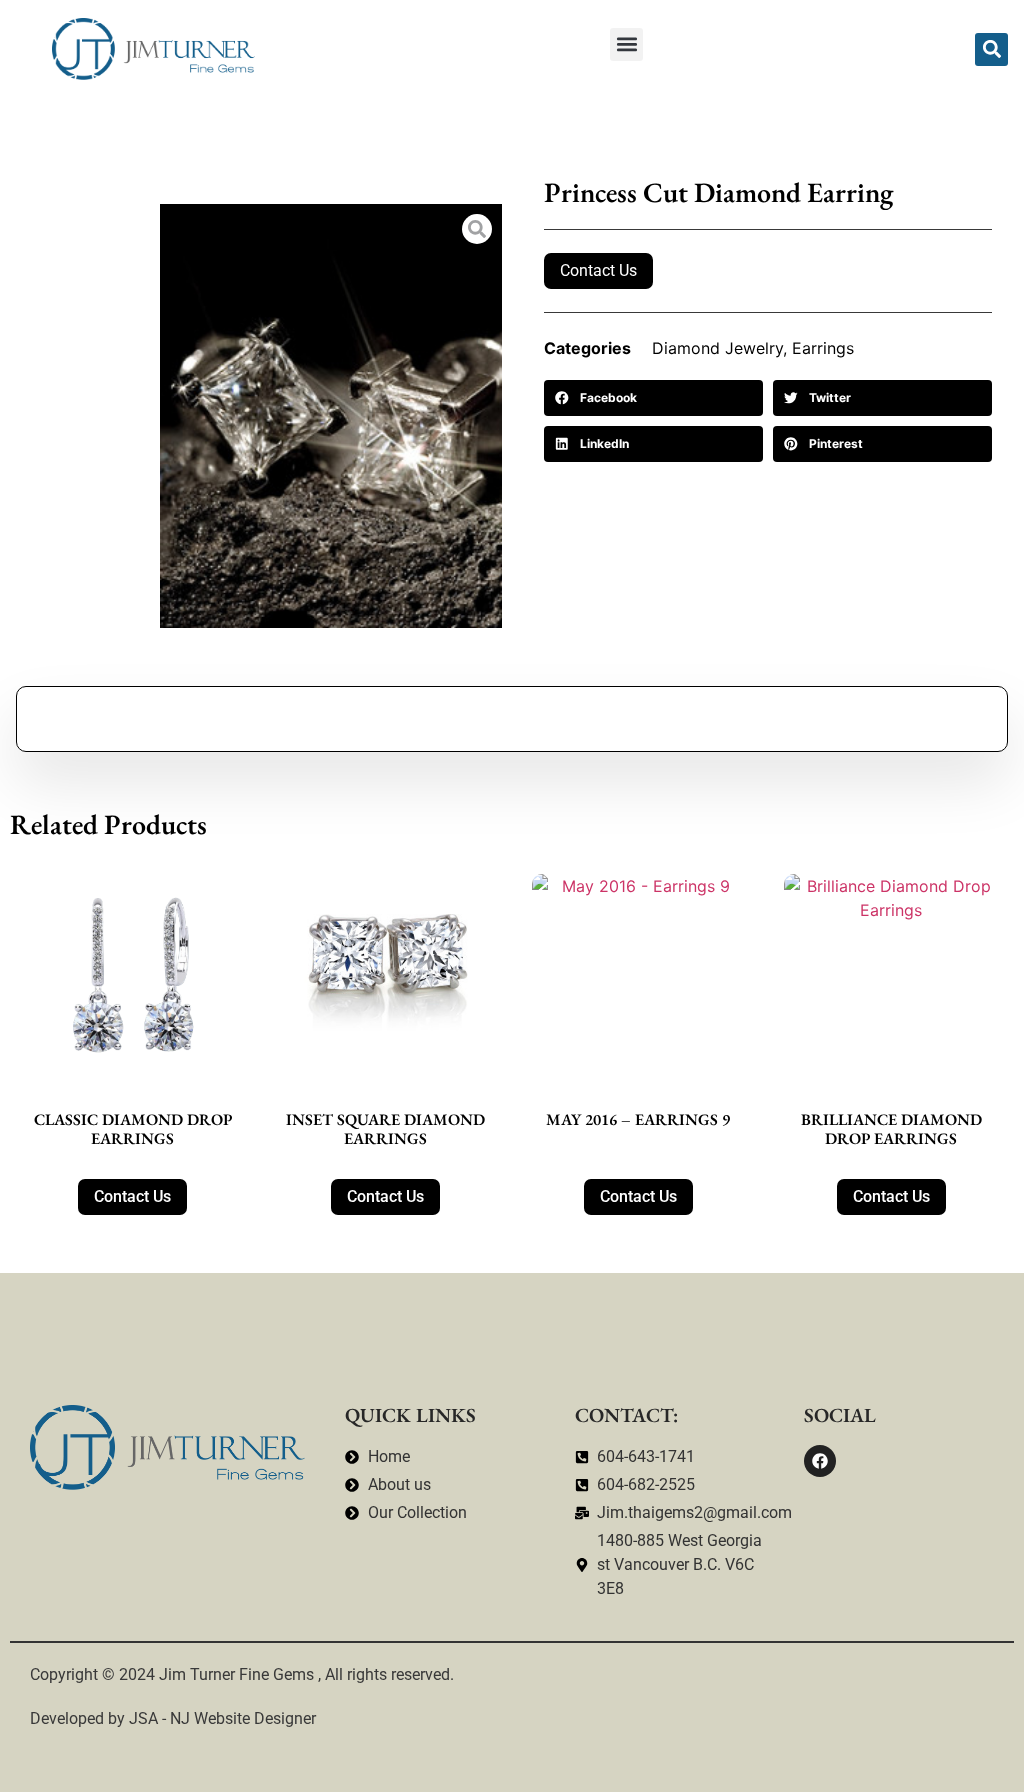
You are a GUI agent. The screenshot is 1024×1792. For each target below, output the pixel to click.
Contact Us (598, 270)
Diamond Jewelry (717, 348)
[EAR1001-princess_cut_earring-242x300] (331, 416)
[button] (626, 44)
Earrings (823, 348)
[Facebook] (820, 1461)
